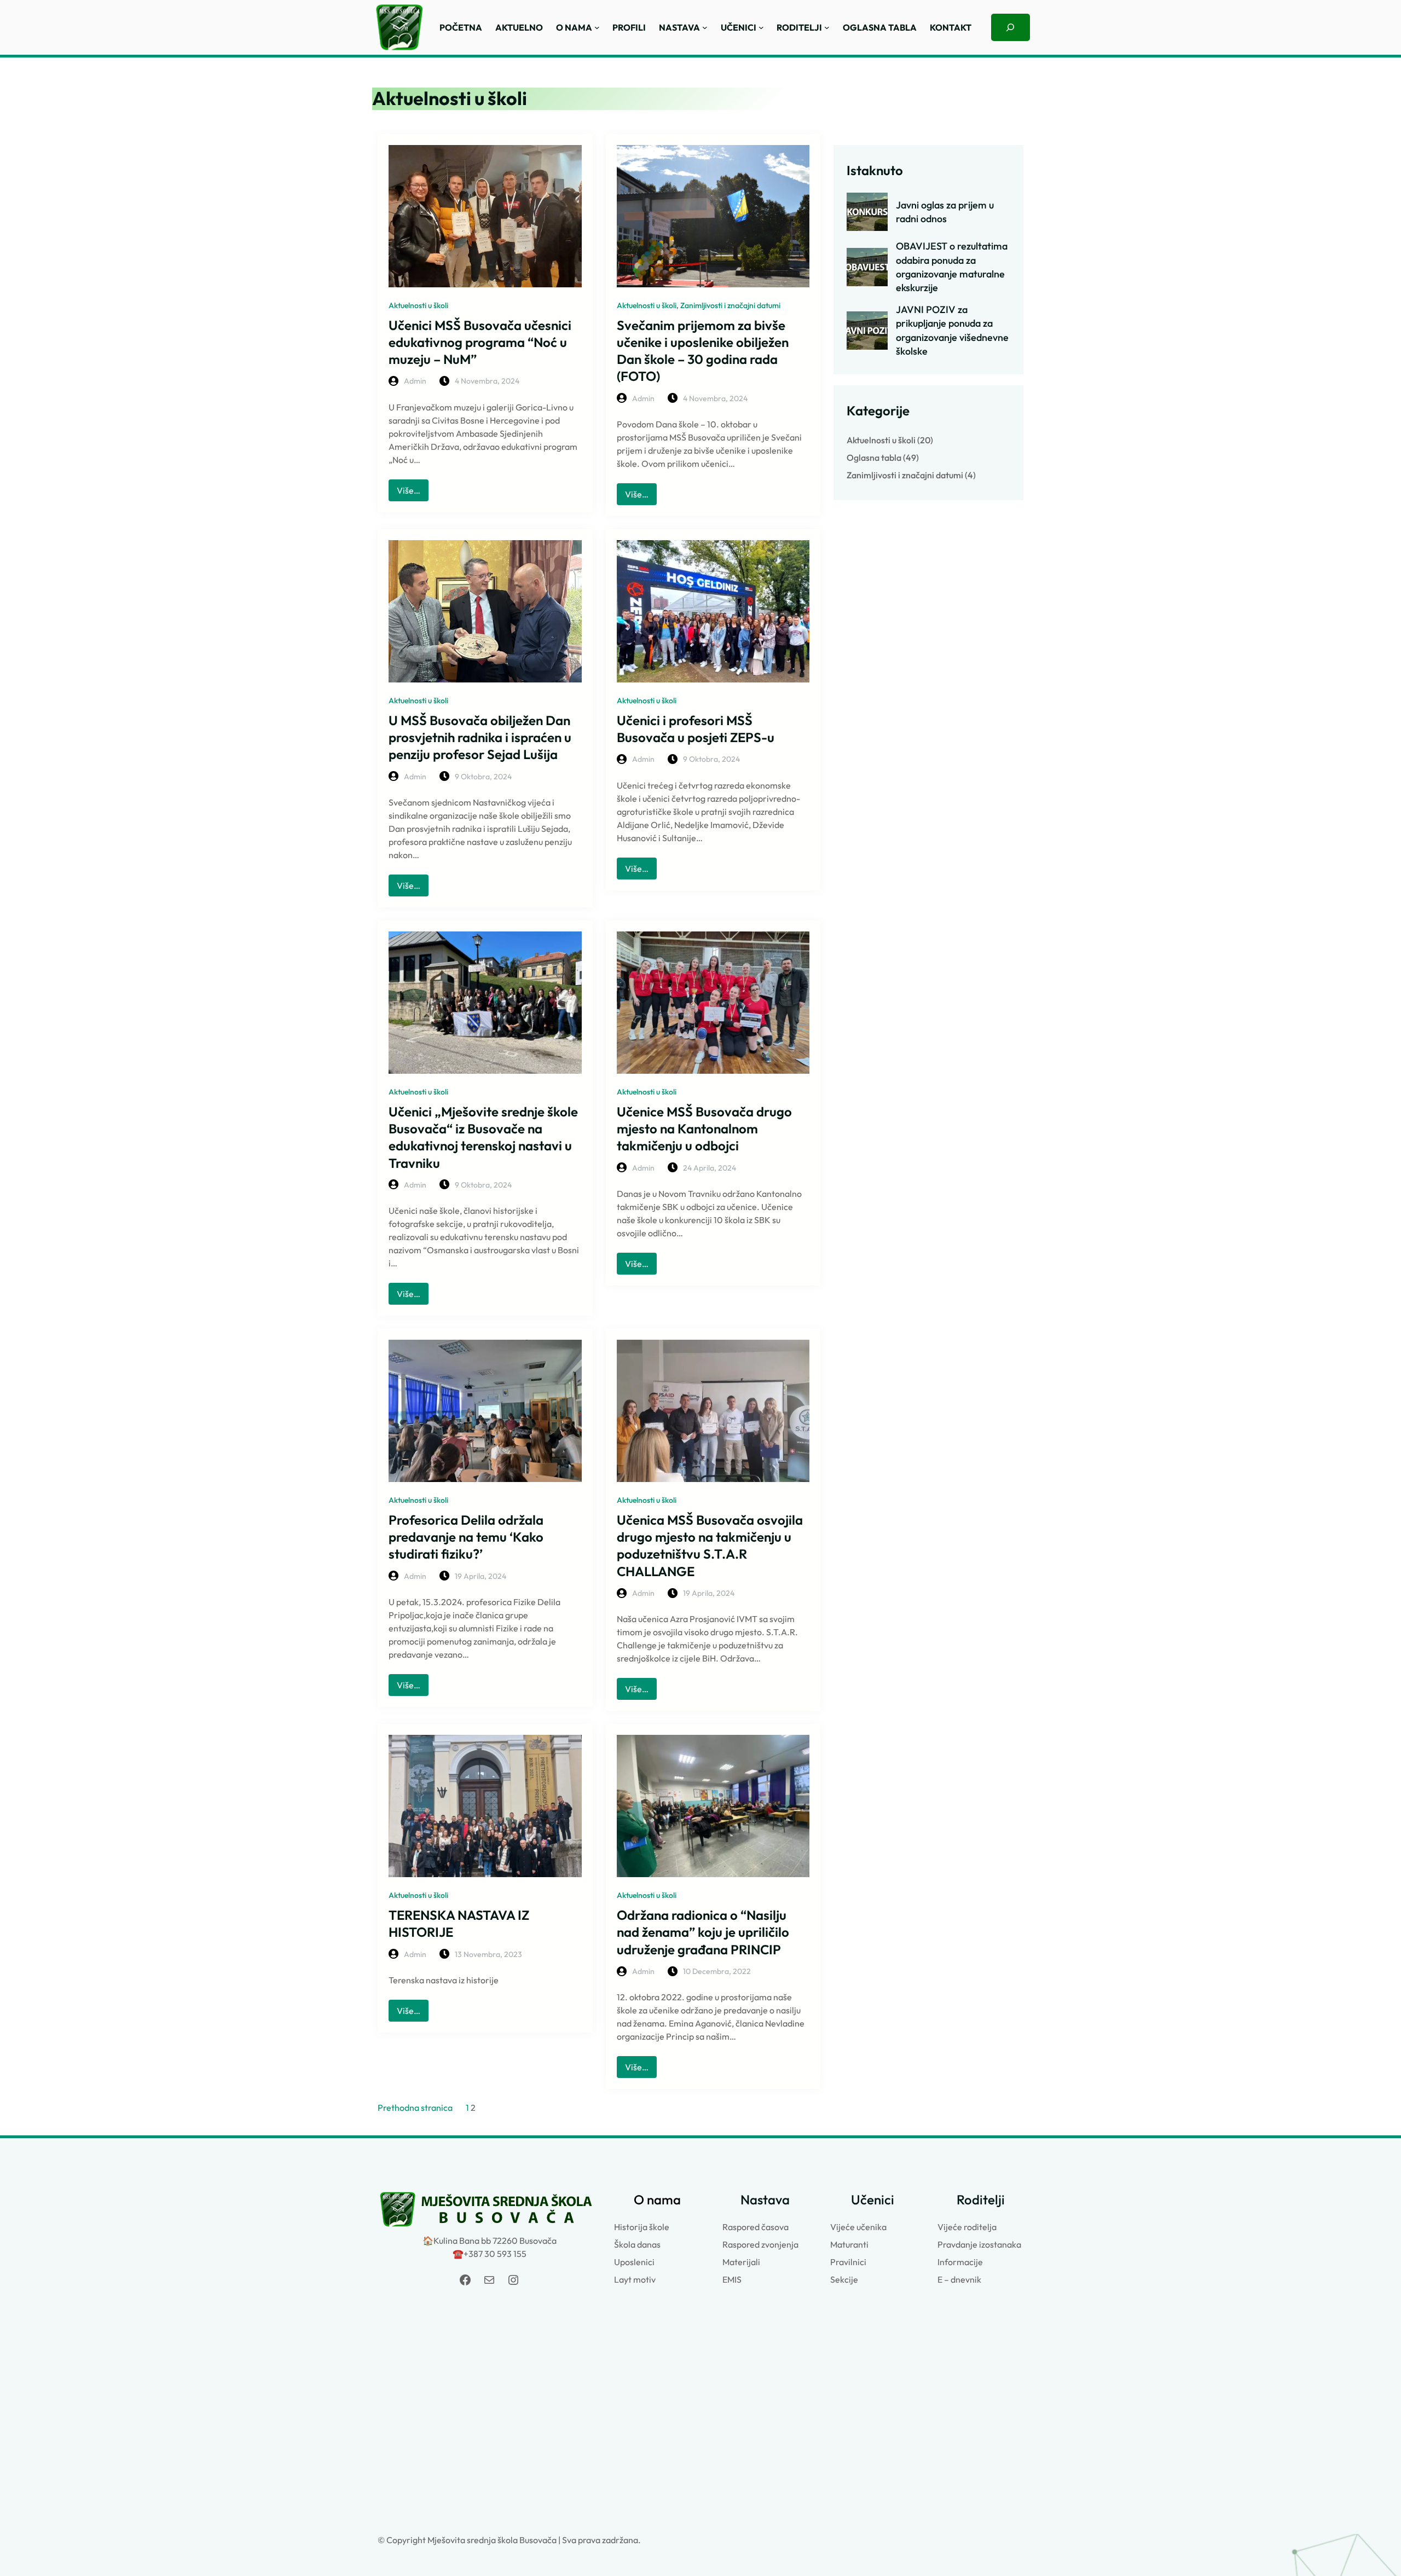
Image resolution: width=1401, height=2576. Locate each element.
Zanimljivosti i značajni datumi (730, 305)
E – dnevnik (959, 2279)
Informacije (960, 2262)
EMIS (732, 2279)
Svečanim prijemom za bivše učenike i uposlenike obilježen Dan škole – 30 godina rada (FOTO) (703, 351)
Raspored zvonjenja (760, 2244)
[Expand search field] (1011, 27)
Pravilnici (848, 2262)
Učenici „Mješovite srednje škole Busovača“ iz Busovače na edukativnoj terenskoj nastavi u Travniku (483, 1137)
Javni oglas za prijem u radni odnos (945, 212)
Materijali (741, 2262)
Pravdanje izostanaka (979, 2244)
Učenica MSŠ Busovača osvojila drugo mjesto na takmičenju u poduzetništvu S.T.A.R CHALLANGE (710, 1545)
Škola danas (637, 2244)
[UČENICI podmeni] (761, 27)
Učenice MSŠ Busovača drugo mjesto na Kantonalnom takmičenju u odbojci (704, 1128)
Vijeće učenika (858, 2227)
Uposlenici (634, 2262)
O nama (657, 2199)
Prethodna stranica (415, 2108)
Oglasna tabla (874, 458)
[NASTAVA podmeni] (705, 27)
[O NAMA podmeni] (597, 27)
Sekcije (844, 2279)
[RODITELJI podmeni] (827, 27)
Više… (413, 493)
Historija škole (642, 2227)
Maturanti (849, 2244)
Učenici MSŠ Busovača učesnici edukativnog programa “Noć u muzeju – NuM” (480, 342)
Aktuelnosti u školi (418, 305)
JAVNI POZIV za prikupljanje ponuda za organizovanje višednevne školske (952, 330)
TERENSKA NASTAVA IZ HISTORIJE (459, 1923)
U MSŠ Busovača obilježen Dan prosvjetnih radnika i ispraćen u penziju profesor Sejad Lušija (480, 737)
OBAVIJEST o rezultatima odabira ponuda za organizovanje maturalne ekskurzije (952, 267)
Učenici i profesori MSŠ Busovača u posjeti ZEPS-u (696, 729)
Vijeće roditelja (967, 2227)
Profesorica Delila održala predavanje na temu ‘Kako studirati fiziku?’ (466, 1537)
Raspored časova (756, 2227)
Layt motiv (635, 2279)
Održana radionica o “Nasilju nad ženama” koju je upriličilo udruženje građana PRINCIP (703, 1932)
